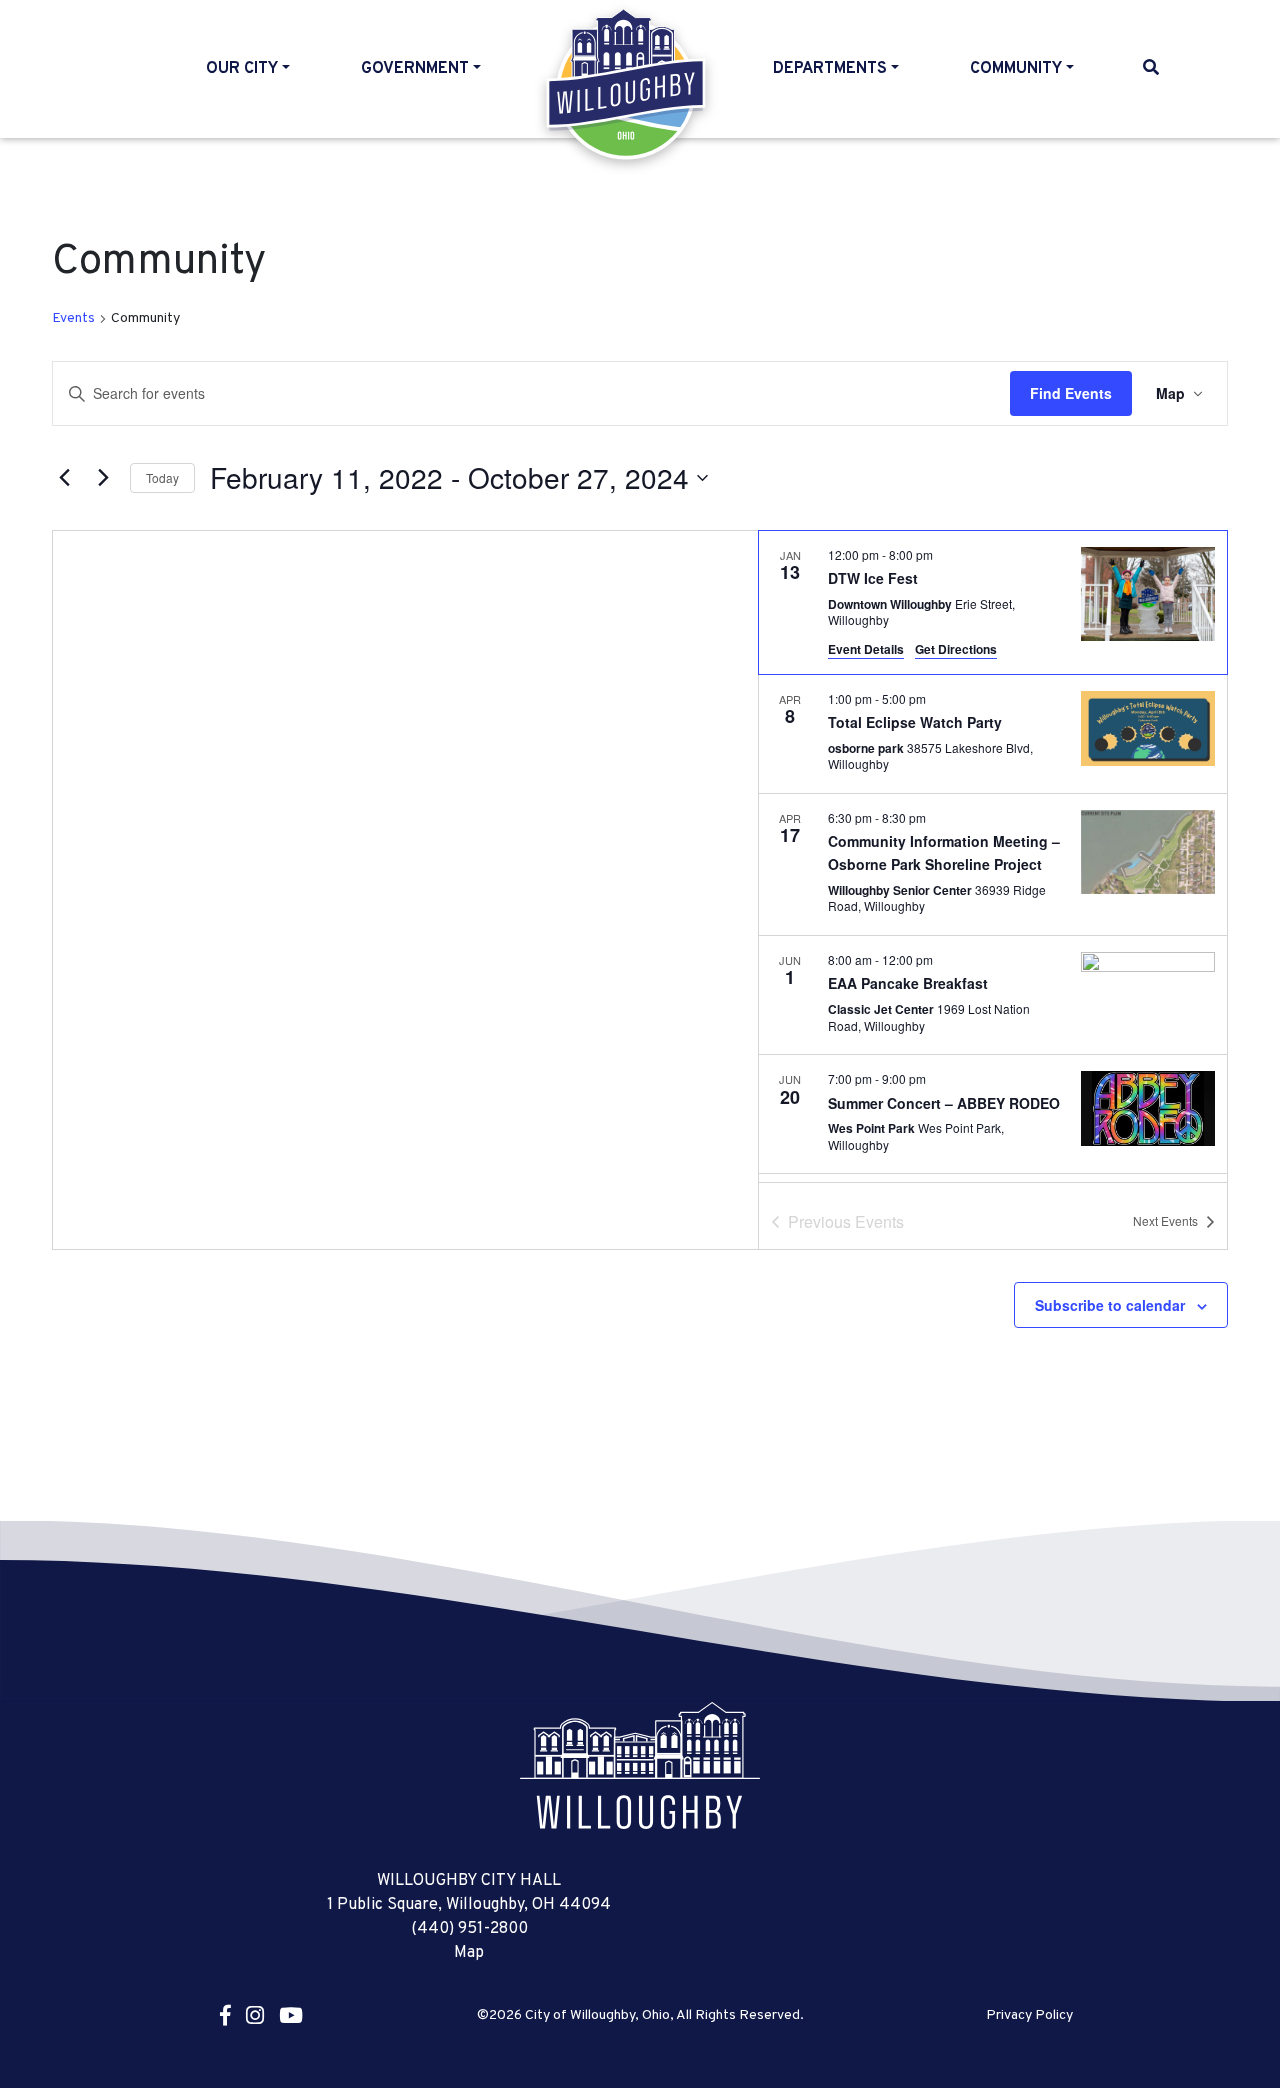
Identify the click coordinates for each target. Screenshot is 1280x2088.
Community (1016, 69)
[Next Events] (103, 478)
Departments (830, 69)
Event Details (866, 649)
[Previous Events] (64, 478)
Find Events (1071, 393)
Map (469, 1953)
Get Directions (956, 649)
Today (162, 477)
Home (627, 84)
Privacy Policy (1029, 2016)
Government (415, 69)
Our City (242, 69)
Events (73, 318)
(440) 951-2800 (469, 1929)
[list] (993, 856)
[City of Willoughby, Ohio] (640, 1765)
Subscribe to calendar (1110, 1305)
